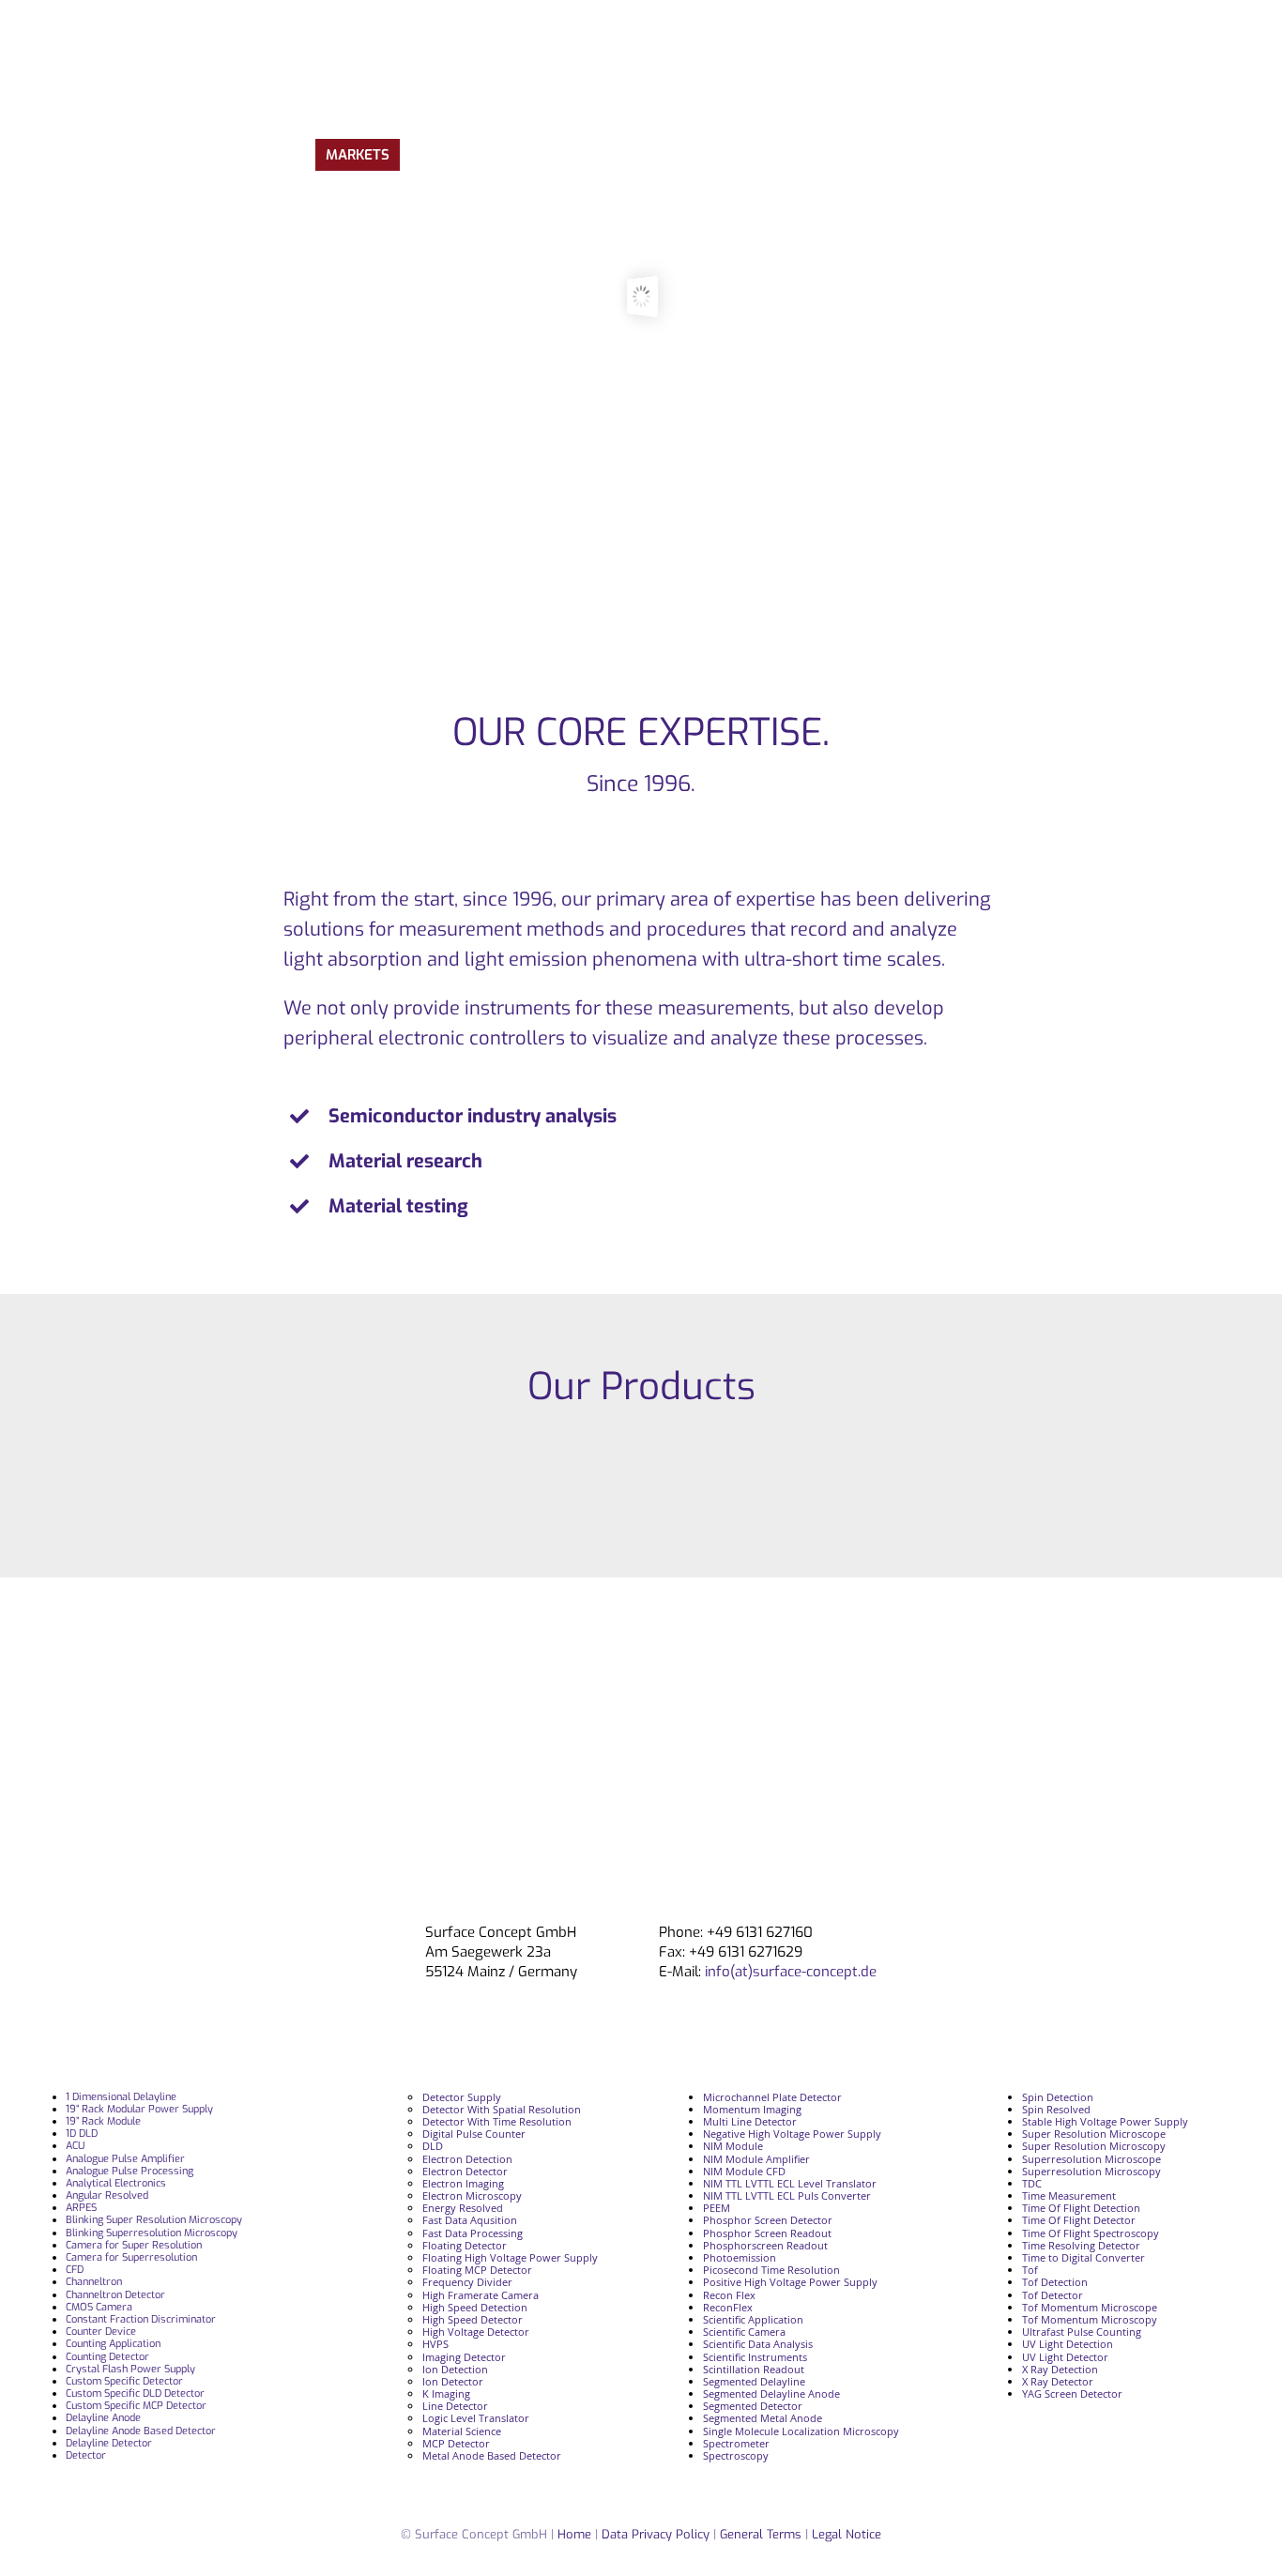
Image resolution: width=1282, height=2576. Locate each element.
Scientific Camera (744, 2332)
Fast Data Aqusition (470, 2220)
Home (574, 2534)
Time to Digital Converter (1084, 2257)
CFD (75, 2270)
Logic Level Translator (476, 2418)
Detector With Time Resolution (497, 2121)
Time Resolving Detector (1081, 2245)
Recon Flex (729, 2295)
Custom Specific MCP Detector (136, 2406)
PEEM (717, 2208)
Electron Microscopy (472, 2195)
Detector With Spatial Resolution (502, 2109)
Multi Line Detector (750, 2121)
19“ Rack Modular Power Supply (139, 2109)
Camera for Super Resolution (134, 2245)
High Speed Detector (473, 2319)
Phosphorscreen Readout (765, 2245)
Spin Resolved (1056, 2109)
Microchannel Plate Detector (772, 2097)
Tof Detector (1053, 2295)
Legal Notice (847, 2534)
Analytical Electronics (116, 2183)
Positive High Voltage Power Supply (790, 2282)
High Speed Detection (475, 2307)
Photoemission (740, 2257)
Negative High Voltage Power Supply (792, 2134)
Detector (86, 2455)
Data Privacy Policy (657, 2534)
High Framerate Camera (481, 2295)
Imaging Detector (464, 2357)
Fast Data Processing (473, 2233)
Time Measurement (1069, 2195)
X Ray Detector (1058, 2381)
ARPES (81, 2208)
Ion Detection (455, 2369)
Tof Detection (1055, 2282)
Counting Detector (107, 2357)
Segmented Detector (753, 2406)
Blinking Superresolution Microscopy (152, 2233)
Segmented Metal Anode (763, 2418)
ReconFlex (728, 2307)
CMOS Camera (99, 2307)
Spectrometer (736, 2443)
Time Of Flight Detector (1079, 2220)
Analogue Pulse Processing (130, 2171)
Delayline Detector (109, 2443)
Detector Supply (462, 2097)
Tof (1030, 2270)
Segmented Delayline (754, 2381)
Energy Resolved (463, 2208)
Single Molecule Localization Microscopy (801, 2431)
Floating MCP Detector (477, 2270)
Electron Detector (465, 2171)
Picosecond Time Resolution (771, 2270)
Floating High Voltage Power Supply (510, 2257)
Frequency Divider (467, 2282)
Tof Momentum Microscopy (1090, 2319)
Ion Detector (453, 2381)
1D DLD (82, 2134)
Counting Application (113, 2344)
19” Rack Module (103, 2121)
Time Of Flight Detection (1081, 2208)
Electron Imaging (463, 2183)
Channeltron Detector (115, 2295)
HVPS (435, 2344)
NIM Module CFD (744, 2171)
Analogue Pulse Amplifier (125, 2159)
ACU (75, 2146)
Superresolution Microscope (1091, 2159)
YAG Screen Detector (1072, 2393)
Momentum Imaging (752, 2109)
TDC (1032, 2183)
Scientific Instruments (755, 2357)
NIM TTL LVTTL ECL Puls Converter (787, 2195)
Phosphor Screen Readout (767, 2233)
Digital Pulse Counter (474, 2134)
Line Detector (455, 2406)
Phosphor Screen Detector (768, 2220)
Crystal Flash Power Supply (130, 2369)
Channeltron (94, 2282)
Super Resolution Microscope (1094, 2134)
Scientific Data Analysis (758, 2344)
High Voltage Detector (476, 2332)
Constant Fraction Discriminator (141, 2319)
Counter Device (101, 2332)
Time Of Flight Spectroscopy (1091, 2233)
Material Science (462, 2431)
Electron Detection (467, 2159)
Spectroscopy (736, 2455)
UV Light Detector (1065, 2357)
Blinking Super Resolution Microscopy (154, 2220)
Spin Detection (1058, 2097)
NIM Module (733, 2146)
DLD (433, 2146)
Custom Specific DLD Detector (135, 2393)
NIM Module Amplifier (756, 2159)
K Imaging (446, 2393)
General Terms (761, 2534)
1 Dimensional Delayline (121, 2097)
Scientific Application (753, 2319)
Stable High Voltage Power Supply (1105, 2121)
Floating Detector (465, 2245)
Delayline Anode (103, 2418)
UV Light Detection (1068, 2344)
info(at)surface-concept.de (789, 1972)
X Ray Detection (1060, 2369)
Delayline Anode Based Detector (141, 2431)
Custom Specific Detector (124, 2381)
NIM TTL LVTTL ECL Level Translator (790, 2183)
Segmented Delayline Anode (771, 2393)
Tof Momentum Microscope (1090, 2307)
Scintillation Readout (754, 2369)
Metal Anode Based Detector (492, 2455)
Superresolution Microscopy (1091, 2171)
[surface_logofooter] (291, 1931)
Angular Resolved (107, 2195)
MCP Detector (456, 2443)
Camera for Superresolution (131, 2257)
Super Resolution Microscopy (1094, 2146)
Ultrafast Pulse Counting (1082, 2332)
